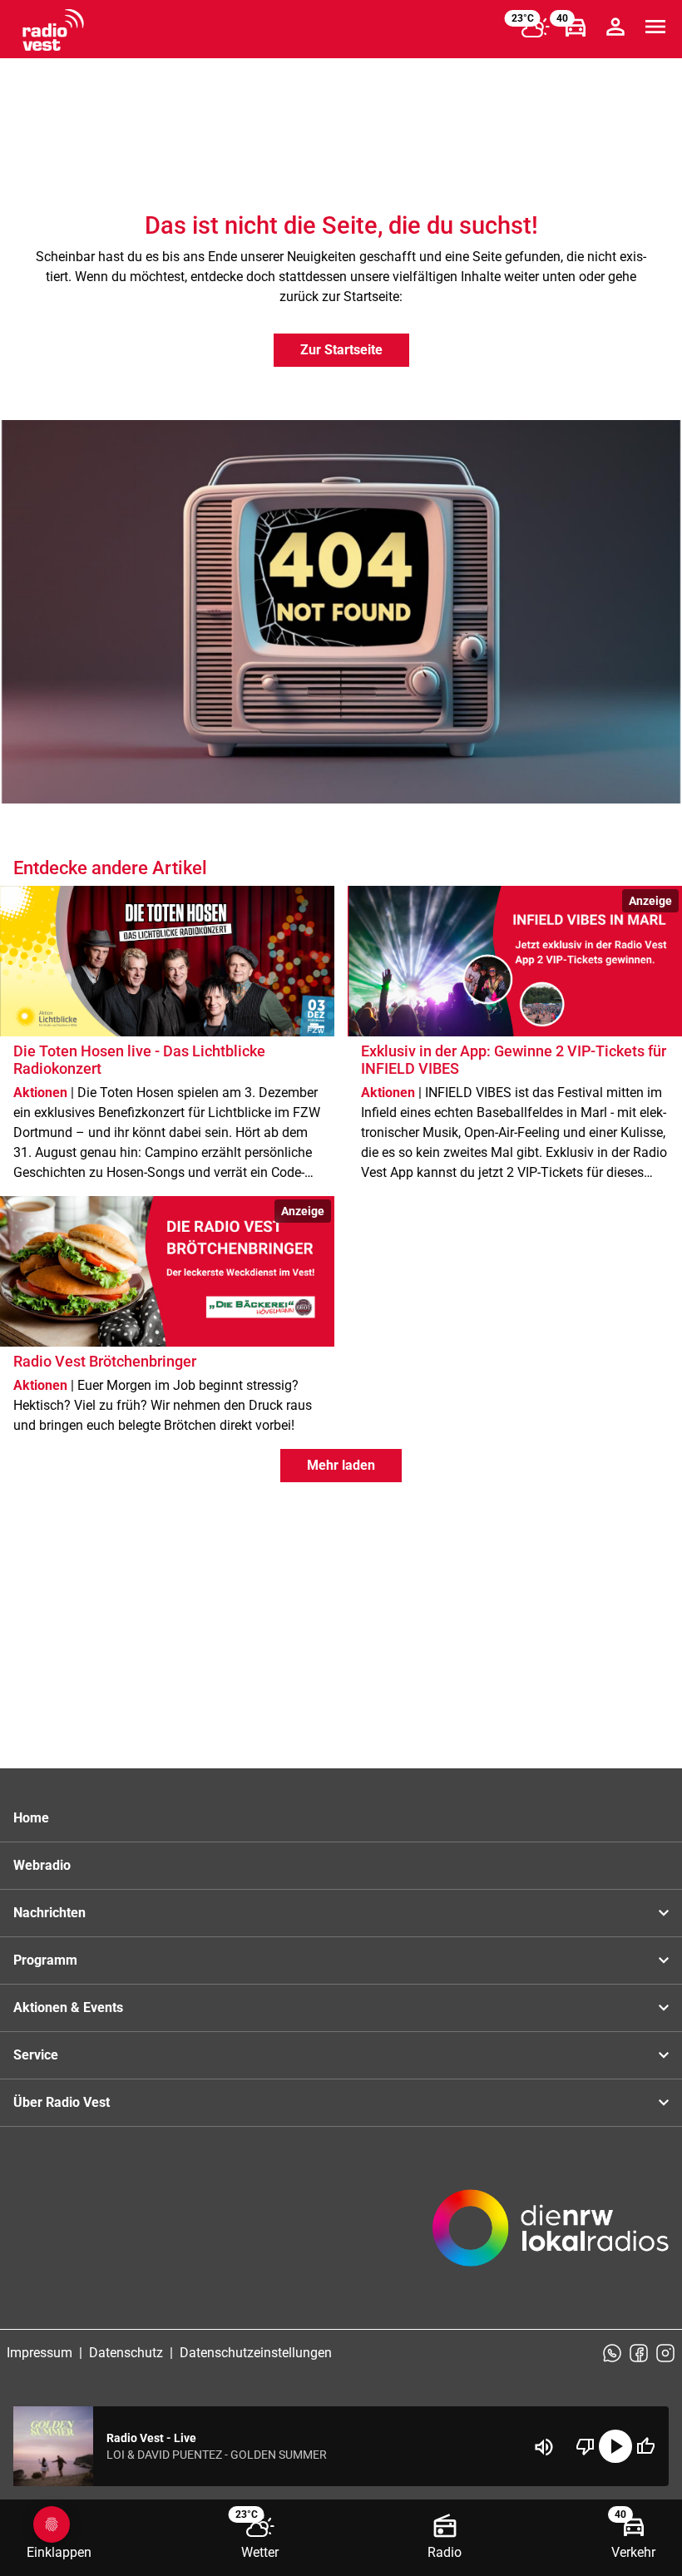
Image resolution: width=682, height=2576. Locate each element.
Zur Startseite (341, 350)
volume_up (544, 2447)
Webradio (42, 1865)
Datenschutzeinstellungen (256, 2353)
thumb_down (586, 2446)
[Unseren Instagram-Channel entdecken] (665, 2353)
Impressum (40, 2353)
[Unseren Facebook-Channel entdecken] (639, 2353)
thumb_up (645, 2446)
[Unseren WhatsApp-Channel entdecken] (612, 2353)
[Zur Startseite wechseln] (53, 30)
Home (31, 1818)
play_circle (615, 2446)
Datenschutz (126, 2353)
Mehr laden (341, 1465)
